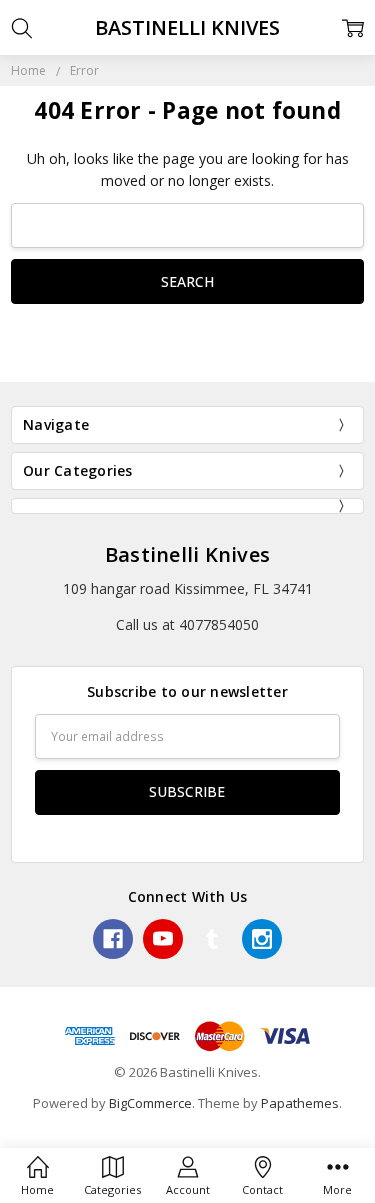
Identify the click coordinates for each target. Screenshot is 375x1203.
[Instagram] (262, 939)
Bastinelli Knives (187, 554)
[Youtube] (163, 939)
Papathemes (300, 1103)
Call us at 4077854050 (187, 624)
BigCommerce (150, 1103)
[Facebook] (113, 939)
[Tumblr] (212, 939)
